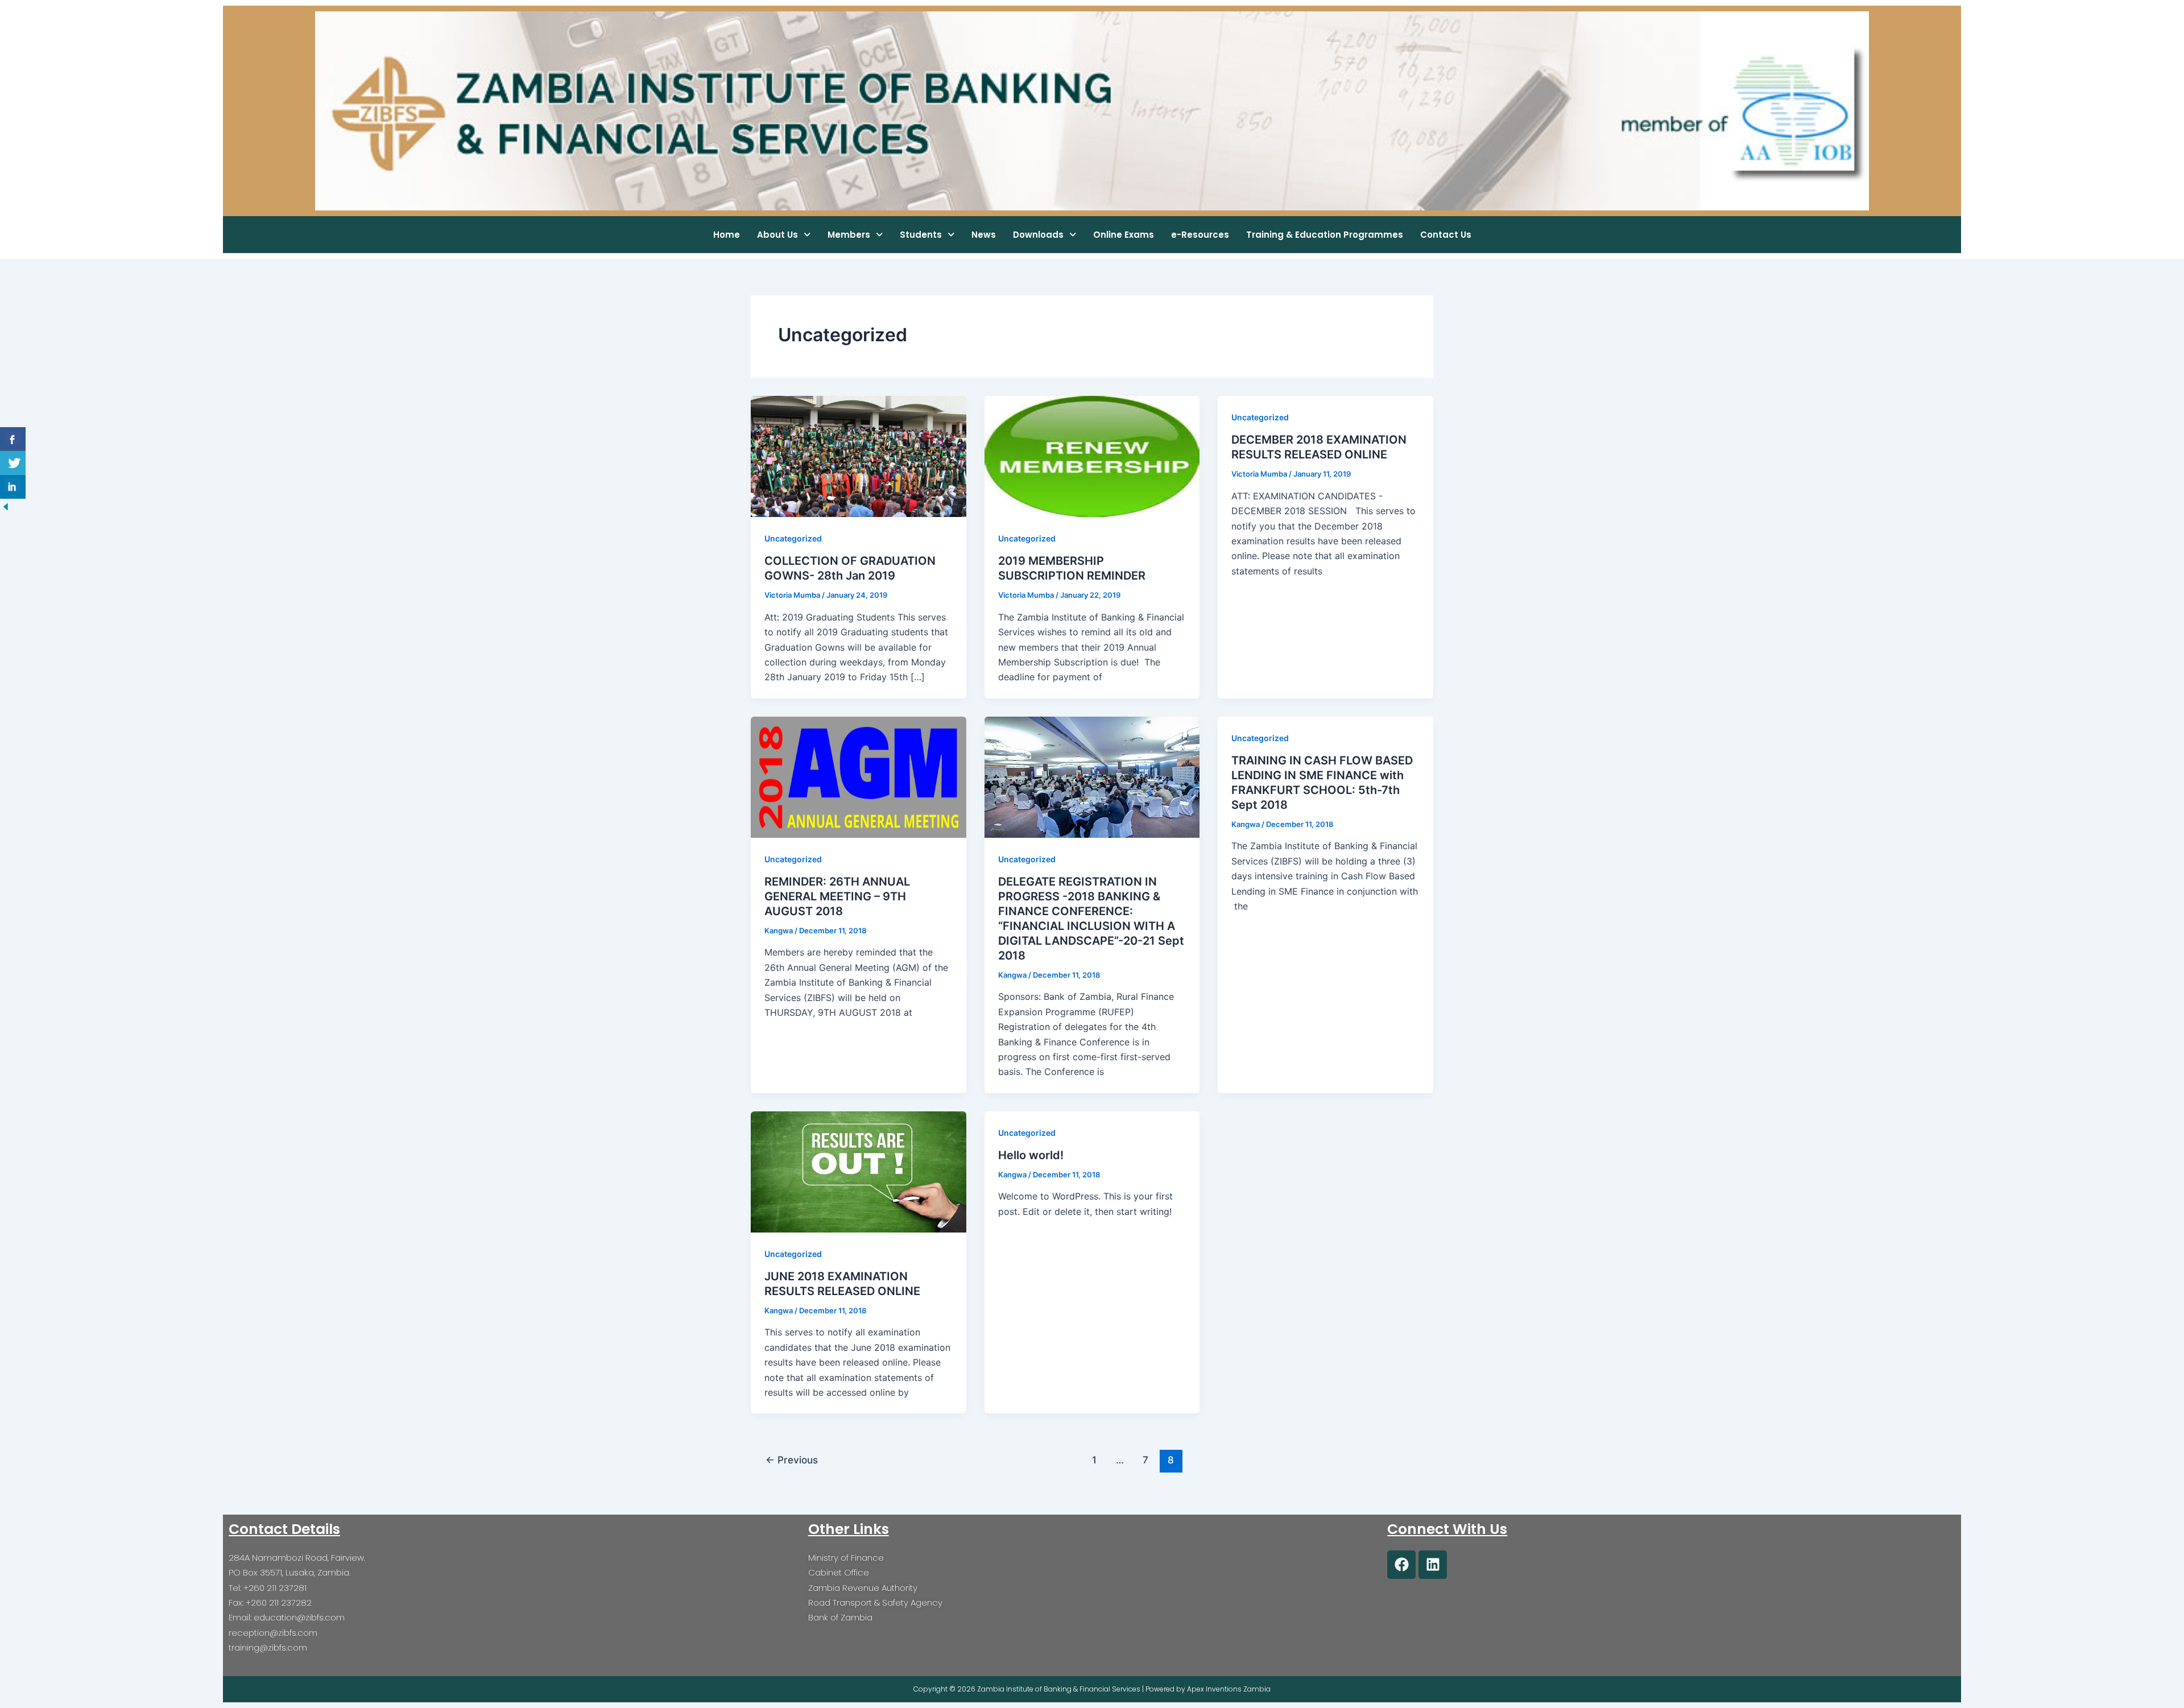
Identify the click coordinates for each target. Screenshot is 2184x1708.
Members (849, 235)
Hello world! (1031, 1155)
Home (727, 235)
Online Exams (1124, 235)
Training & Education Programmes (1325, 235)
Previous (792, 1460)
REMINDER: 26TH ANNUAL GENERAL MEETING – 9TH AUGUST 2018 (837, 896)
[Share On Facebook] (13, 439)
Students (921, 235)
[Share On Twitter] (13, 463)
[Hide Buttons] (6, 506)
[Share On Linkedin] (13, 487)
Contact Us (1446, 235)
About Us (777, 235)
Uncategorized (793, 538)
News (984, 235)
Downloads (1038, 235)
